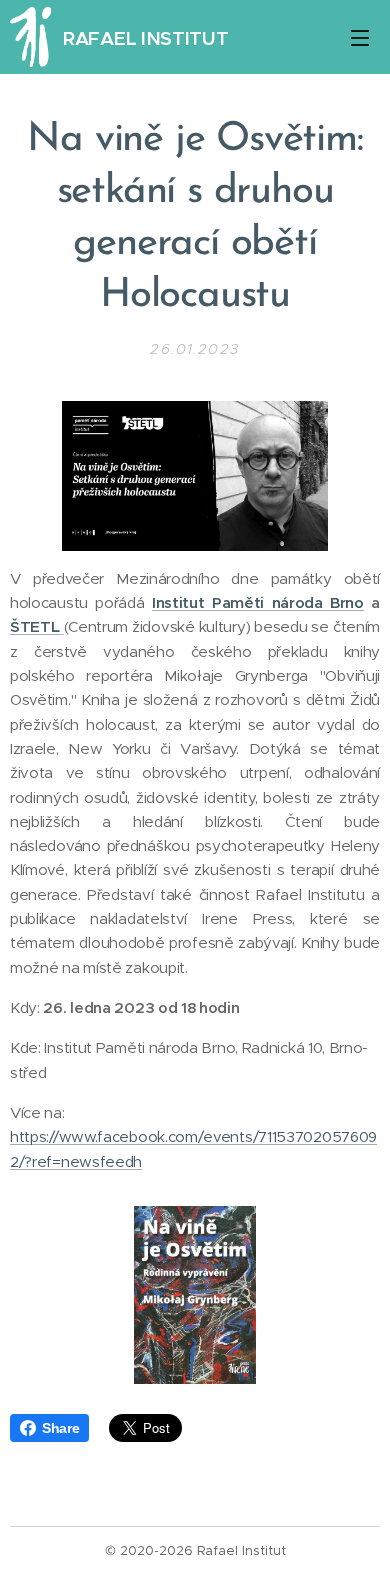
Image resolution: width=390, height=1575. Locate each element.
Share (60, 1428)
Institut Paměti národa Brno (258, 602)
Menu (360, 37)
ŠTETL (34, 626)
